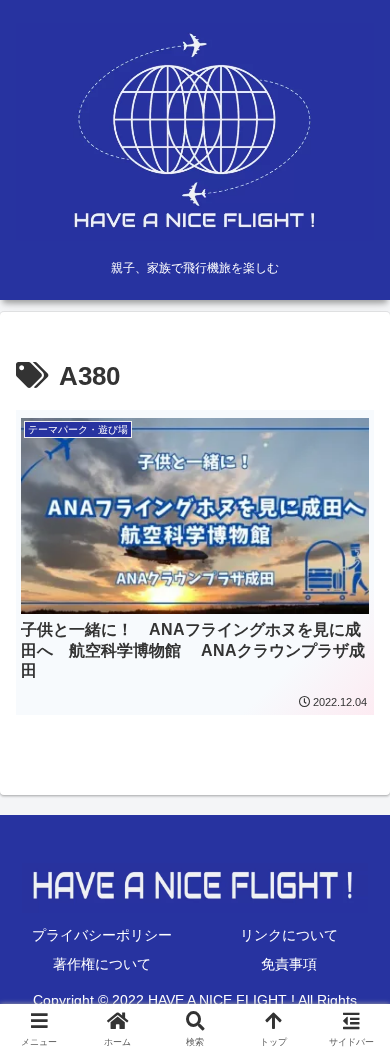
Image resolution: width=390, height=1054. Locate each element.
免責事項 (289, 964)
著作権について (102, 964)
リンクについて (289, 935)
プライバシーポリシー (102, 935)
